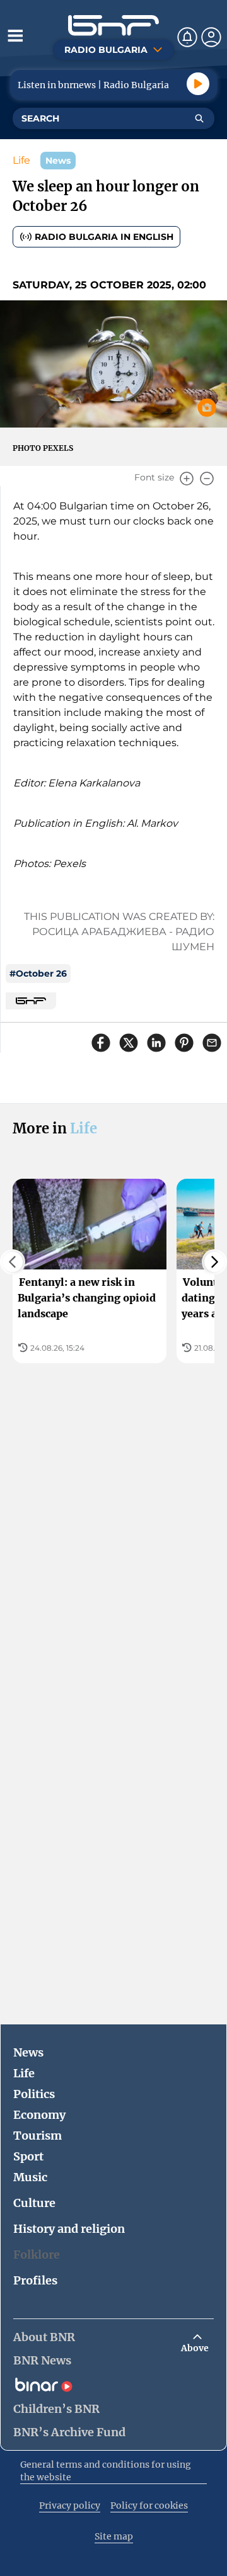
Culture (34, 2203)
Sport (28, 2156)
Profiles (35, 2280)
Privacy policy (70, 2505)
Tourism (38, 2136)
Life (21, 160)
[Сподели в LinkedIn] (156, 1043)
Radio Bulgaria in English (104, 237)
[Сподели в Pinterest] (184, 1043)
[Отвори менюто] (15, 35)
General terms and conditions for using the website (106, 2471)
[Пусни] (198, 84)
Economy (39, 2115)
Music (30, 2177)
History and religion (69, 2229)
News (28, 2052)
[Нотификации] (187, 37)
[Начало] (113, 26)
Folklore (37, 2255)
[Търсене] (199, 118)
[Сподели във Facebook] (101, 1043)
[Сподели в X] (129, 1043)
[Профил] (211, 37)
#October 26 (38, 973)
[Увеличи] (187, 479)
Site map (114, 2536)
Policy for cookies (149, 2505)
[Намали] (207, 479)
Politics (34, 2094)
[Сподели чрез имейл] (212, 1043)
